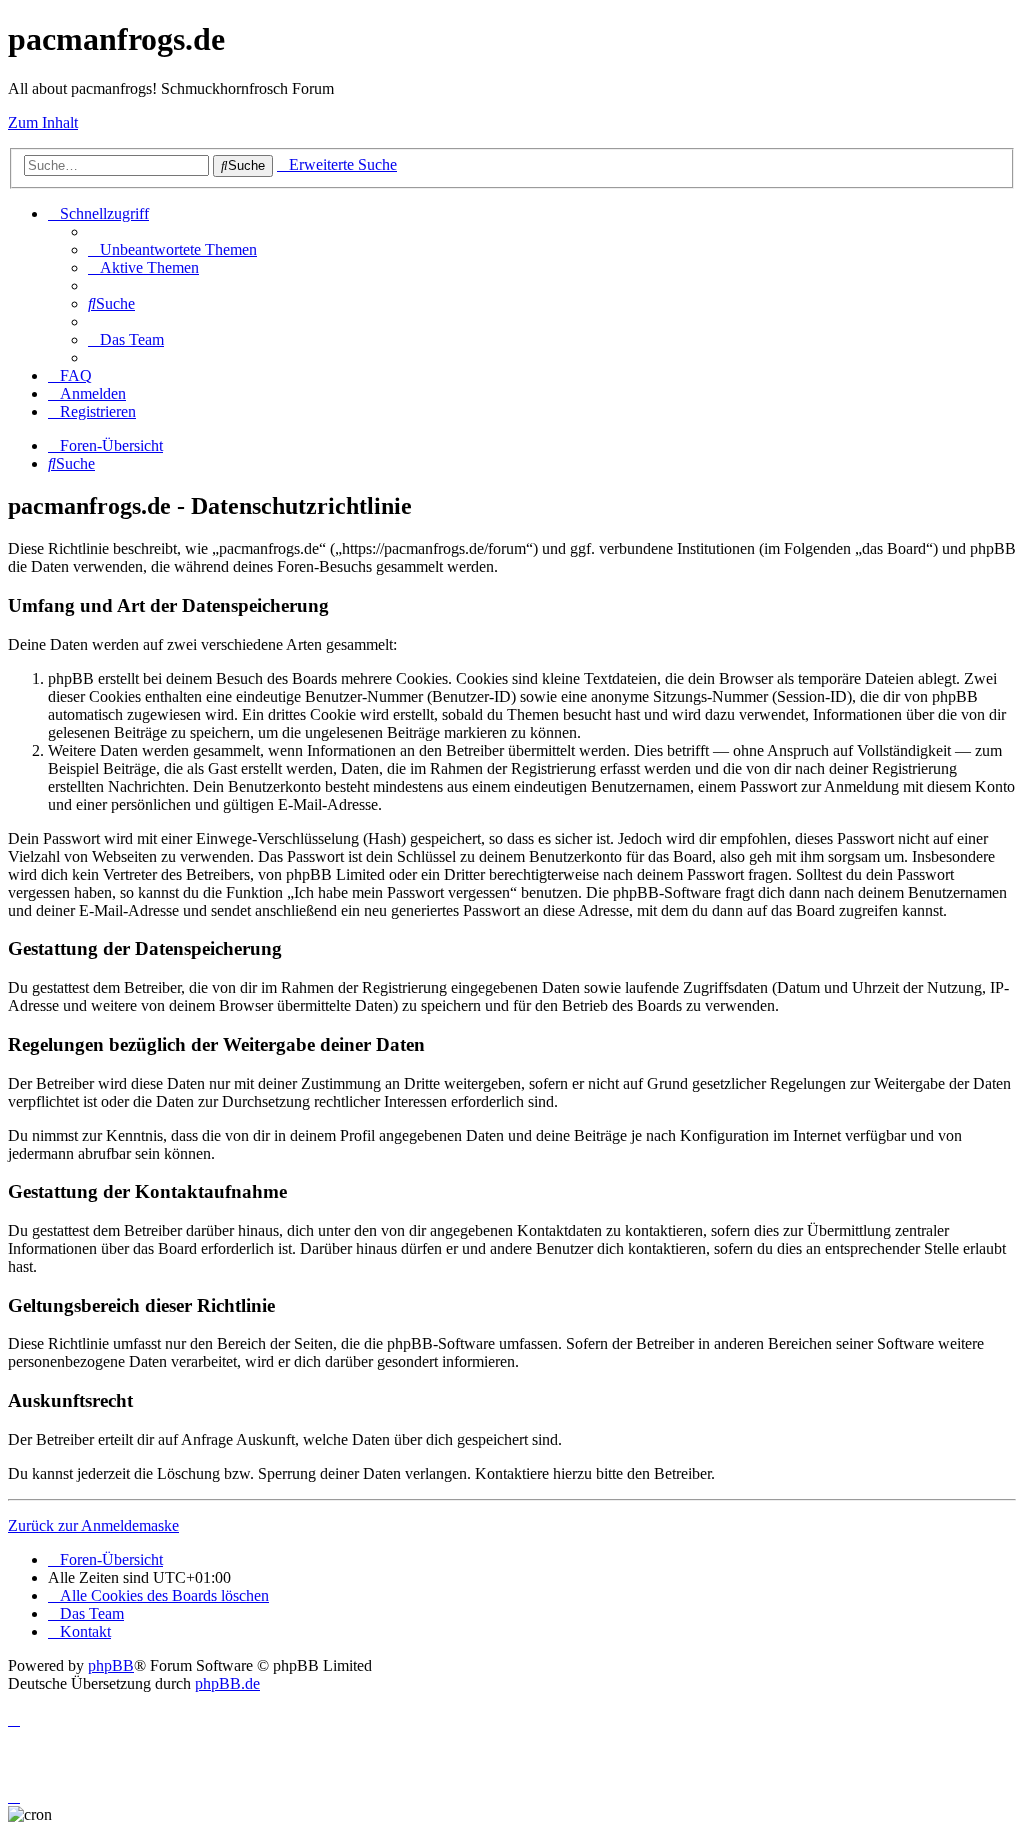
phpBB (111, 1665)
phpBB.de (227, 1683)
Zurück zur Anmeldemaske (93, 1525)
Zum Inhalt (43, 122)
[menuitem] (172, 249)
